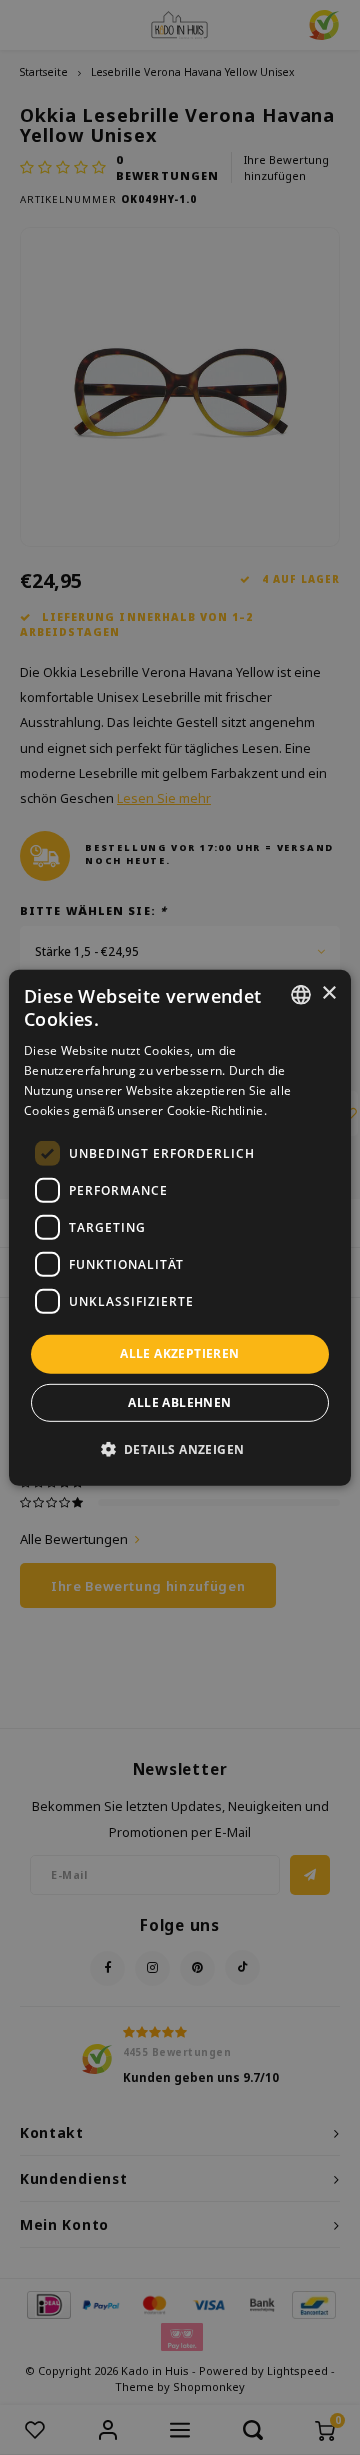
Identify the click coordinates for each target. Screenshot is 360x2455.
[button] (180, 1449)
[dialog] (180, 1227)
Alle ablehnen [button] (179, 1402)
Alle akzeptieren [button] (179, 1353)
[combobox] (301, 994)
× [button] (328, 993)
